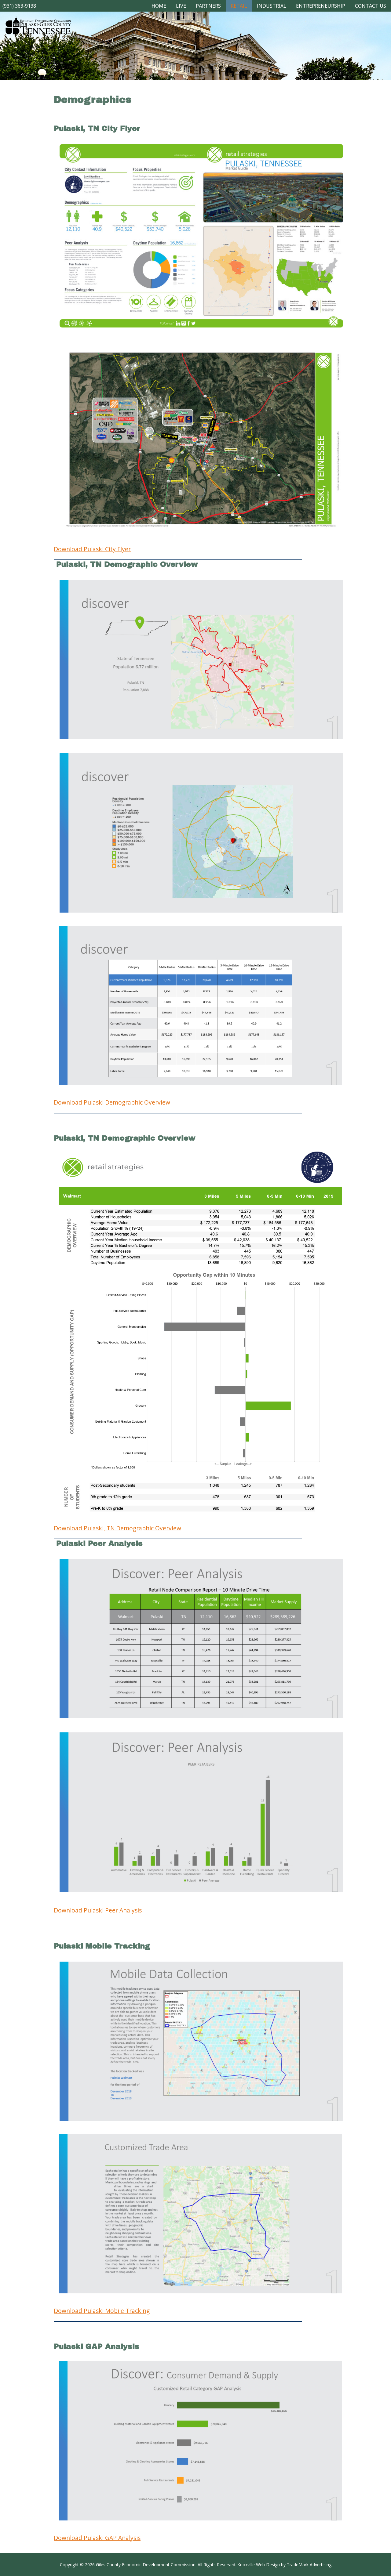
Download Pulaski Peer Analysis (98, 1910)
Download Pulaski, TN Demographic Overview (117, 1528)
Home (159, 6)
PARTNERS (208, 6)
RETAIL (239, 6)
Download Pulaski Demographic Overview (112, 1102)
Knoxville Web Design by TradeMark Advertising (284, 2565)
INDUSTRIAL (272, 6)
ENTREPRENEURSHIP (321, 6)
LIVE (181, 6)
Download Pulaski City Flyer (92, 549)
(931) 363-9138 (19, 6)
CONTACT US (371, 6)
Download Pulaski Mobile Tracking (102, 2311)
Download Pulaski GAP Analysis (97, 2538)
